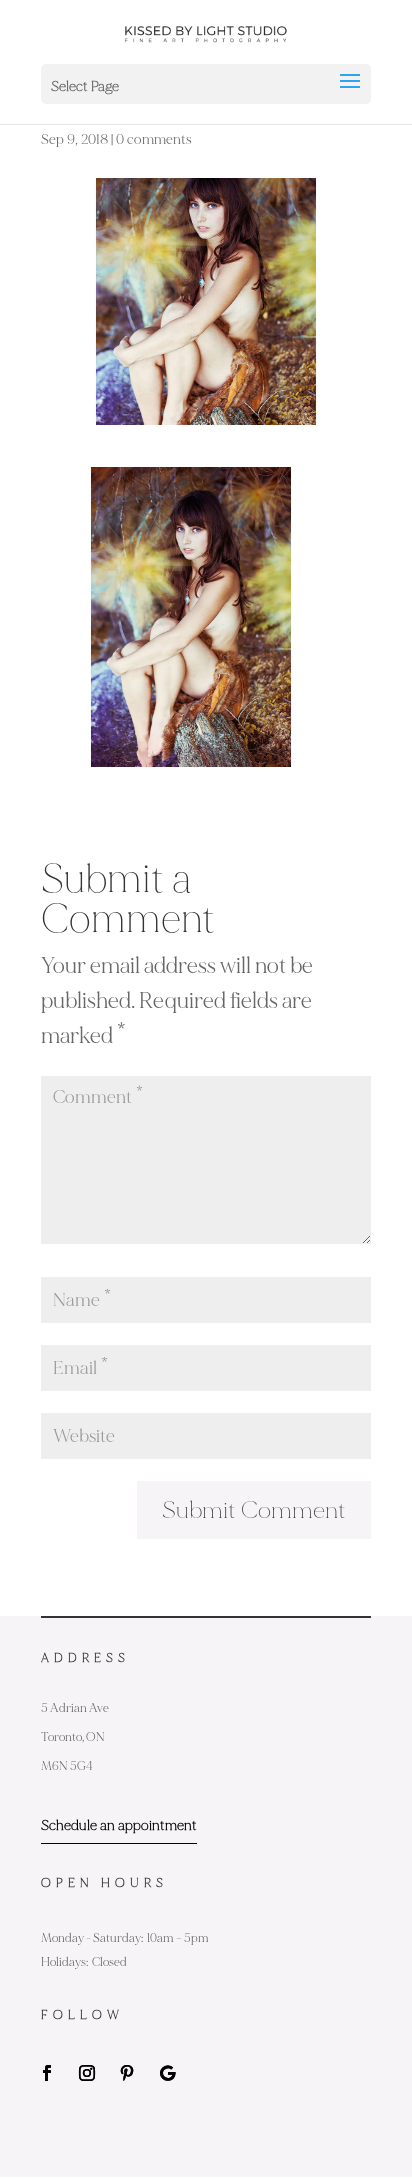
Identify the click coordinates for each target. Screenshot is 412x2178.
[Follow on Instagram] (87, 2073)
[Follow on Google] (167, 2073)
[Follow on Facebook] (47, 2073)
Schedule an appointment (119, 1825)
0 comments (154, 139)
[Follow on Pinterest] (127, 2073)
